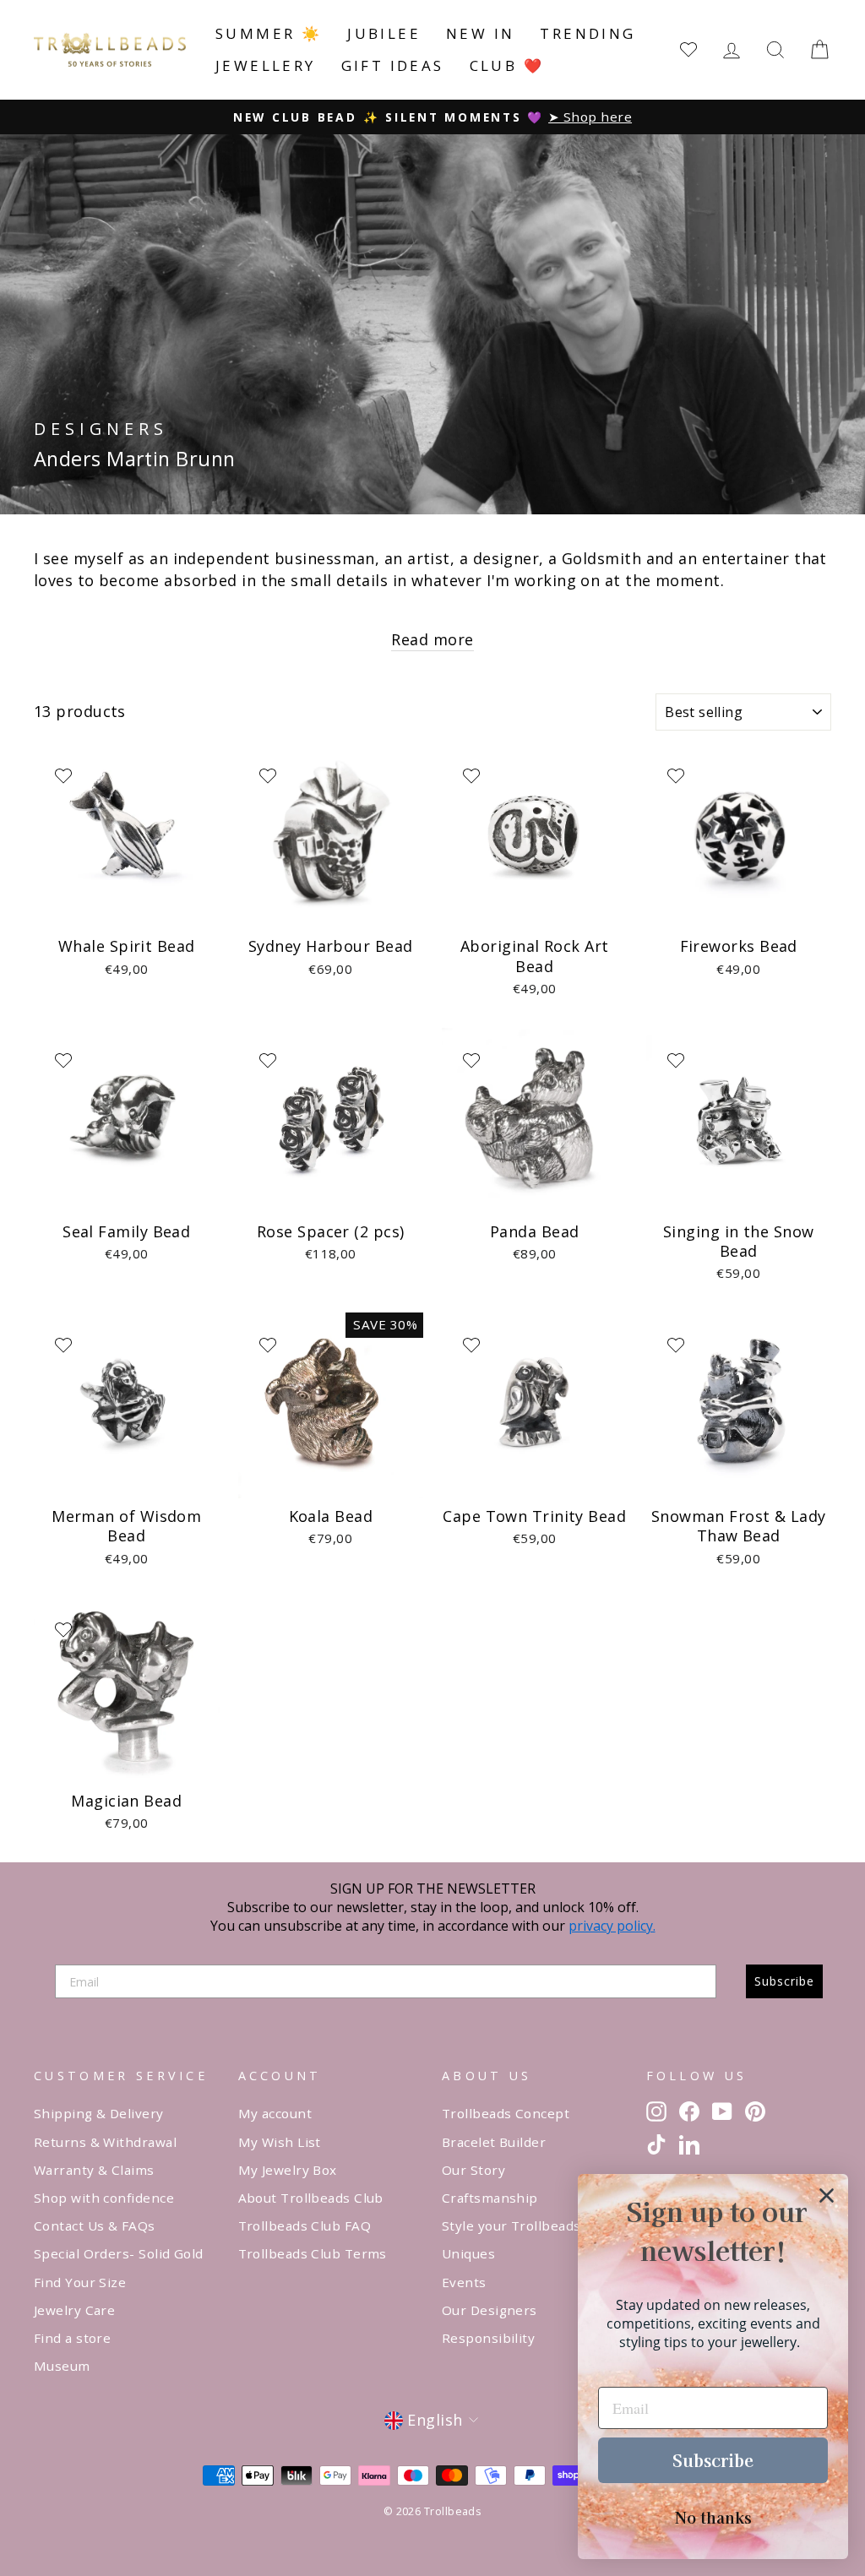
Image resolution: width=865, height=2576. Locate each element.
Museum (62, 2366)
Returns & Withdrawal (105, 2142)
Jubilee (384, 33)
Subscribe (784, 1981)
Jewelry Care (74, 2310)
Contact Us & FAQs (95, 2225)
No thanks (713, 2517)
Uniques (468, 2253)
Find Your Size (80, 2282)
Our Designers (490, 2310)
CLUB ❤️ (507, 65)
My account (275, 2113)
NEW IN (480, 33)
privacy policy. (612, 1926)
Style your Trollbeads (511, 2225)
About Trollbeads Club (311, 2198)
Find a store (72, 2338)
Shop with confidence (104, 2198)
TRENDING (588, 33)
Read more (432, 639)
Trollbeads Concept (506, 2113)
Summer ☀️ (269, 33)
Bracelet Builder (494, 2142)
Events (464, 2282)
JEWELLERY (266, 65)
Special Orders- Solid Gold (119, 2253)
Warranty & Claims (94, 2170)
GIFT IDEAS (393, 65)
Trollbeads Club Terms (313, 2253)
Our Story (473, 2170)
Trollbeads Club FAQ (305, 2225)
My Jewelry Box (288, 2170)
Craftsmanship (490, 2198)
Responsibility (488, 2338)
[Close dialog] (827, 2196)
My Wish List (280, 2142)
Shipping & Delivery (99, 2113)
